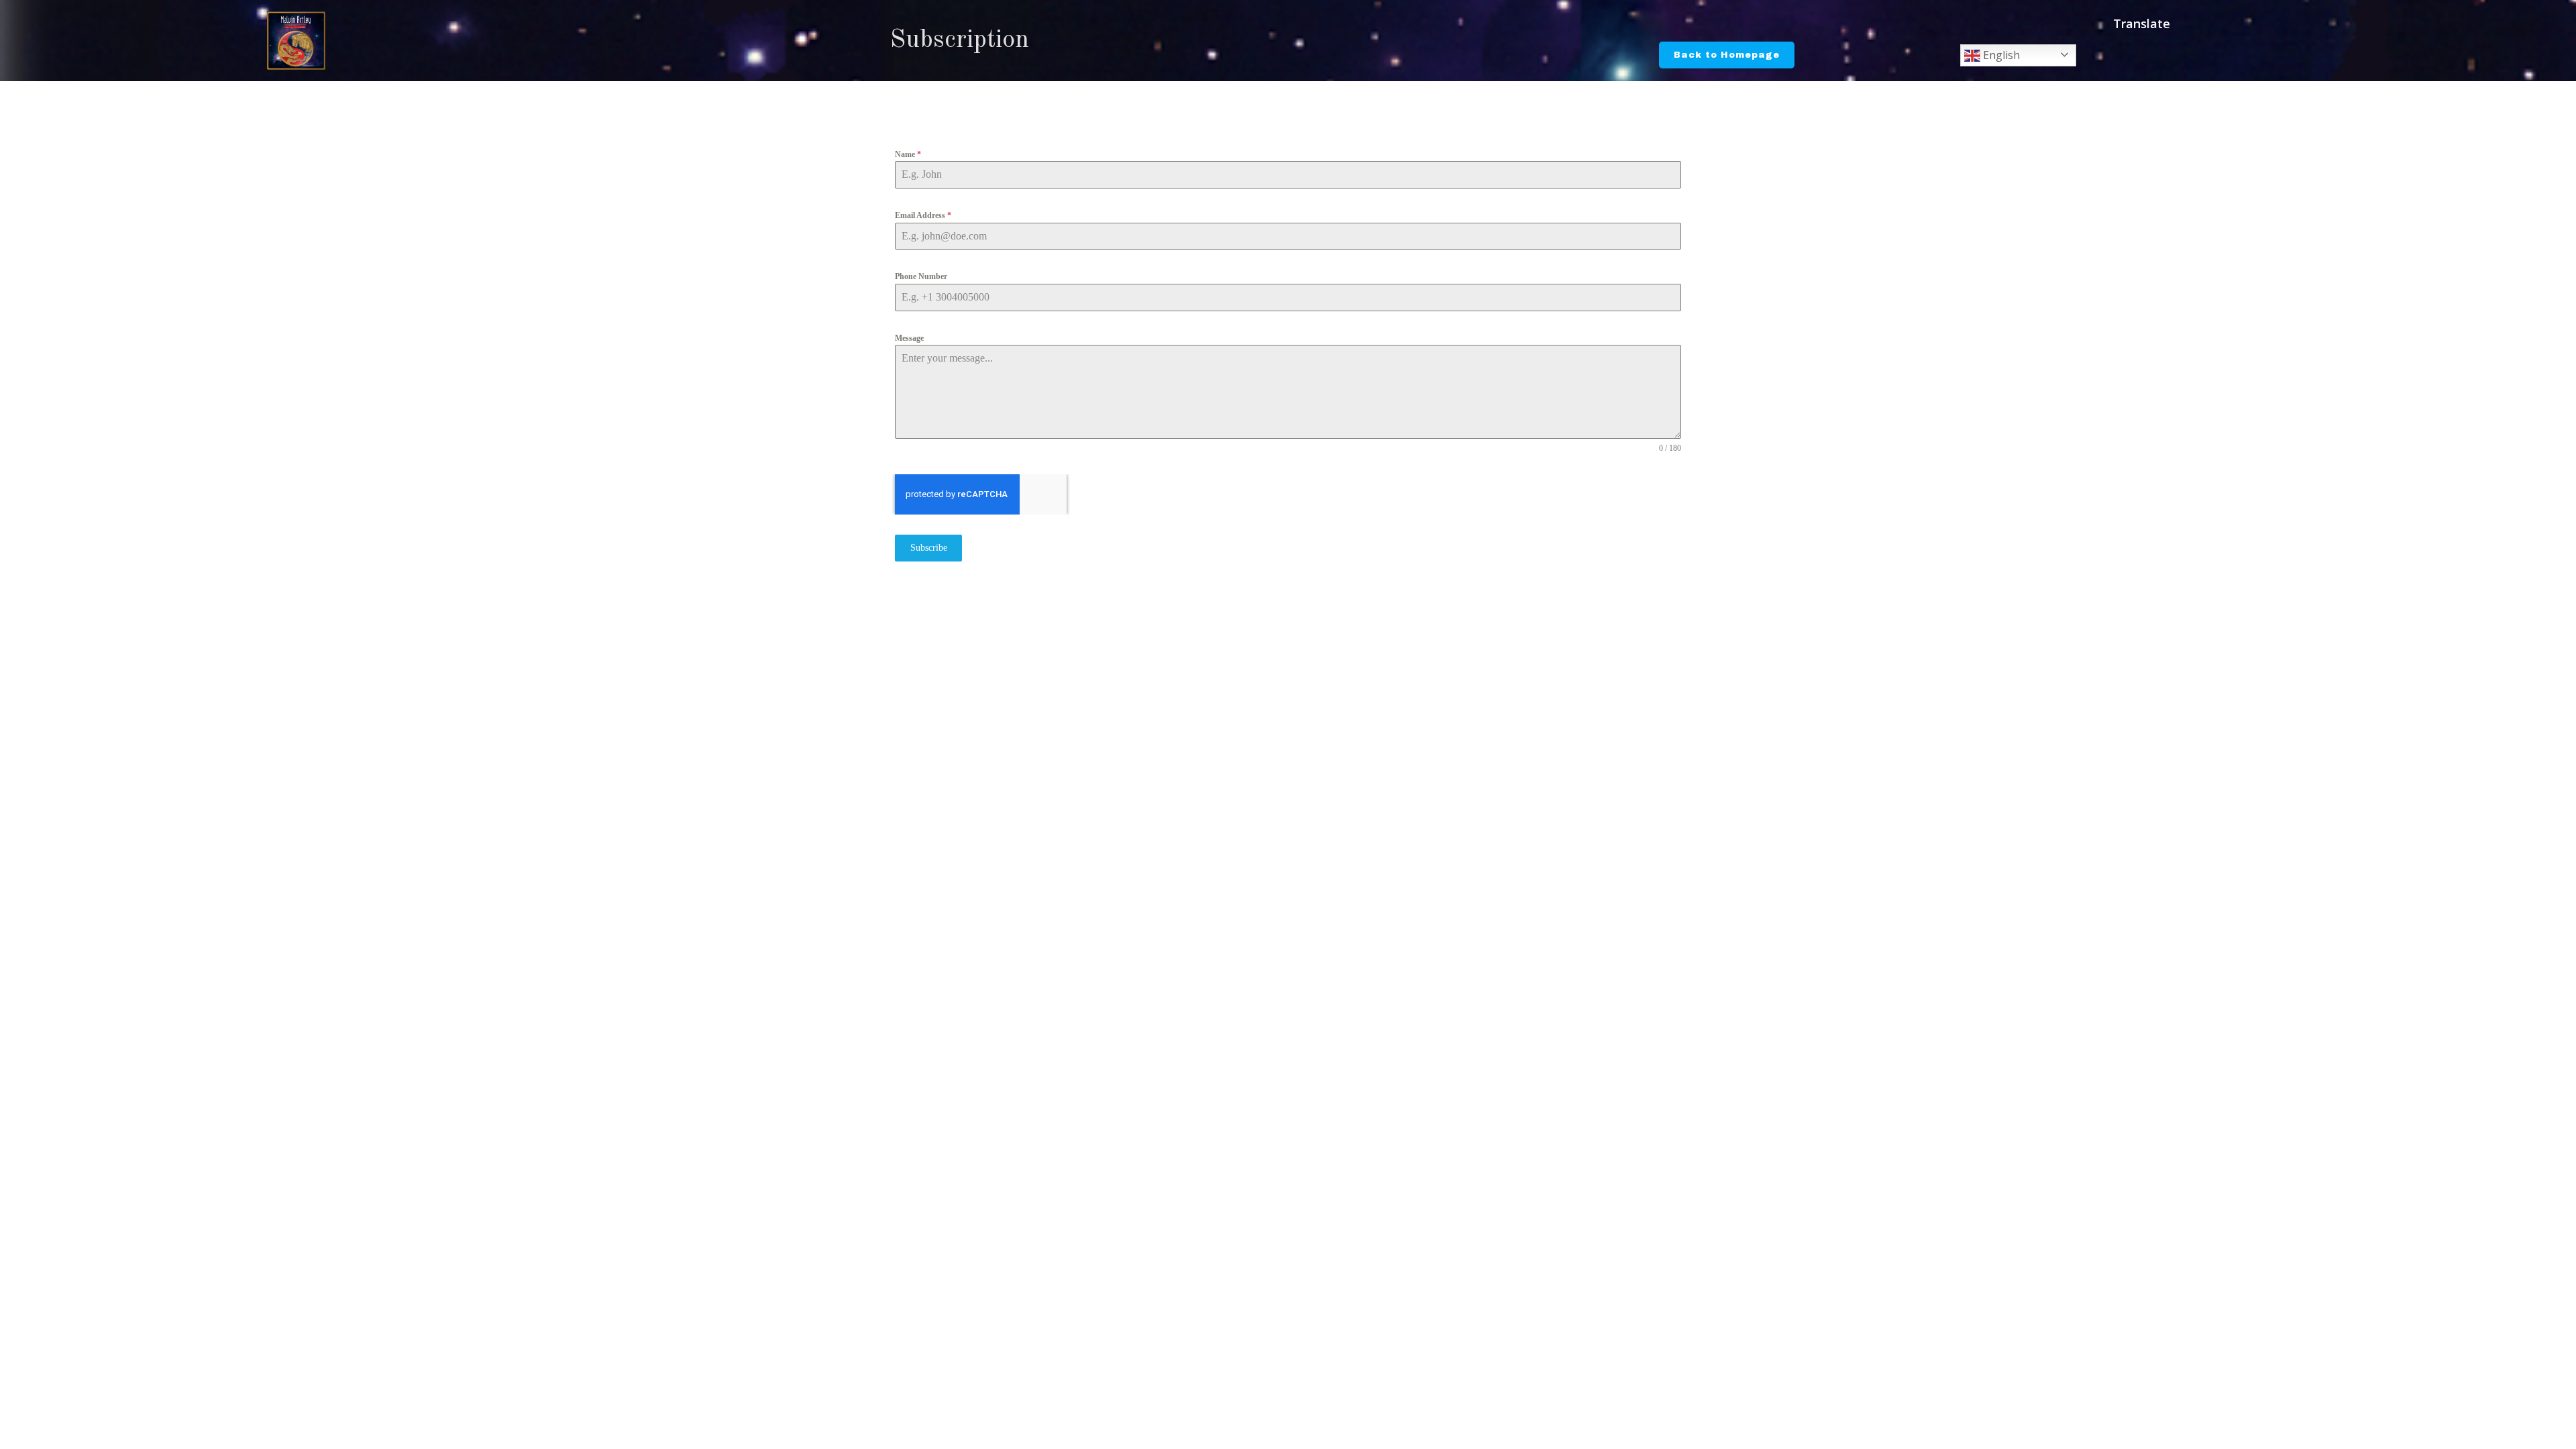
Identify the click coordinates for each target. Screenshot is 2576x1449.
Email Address (923, 215)
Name (908, 154)
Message (909, 338)
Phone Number (921, 276)
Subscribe (929, 548)
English (2000, 55)
